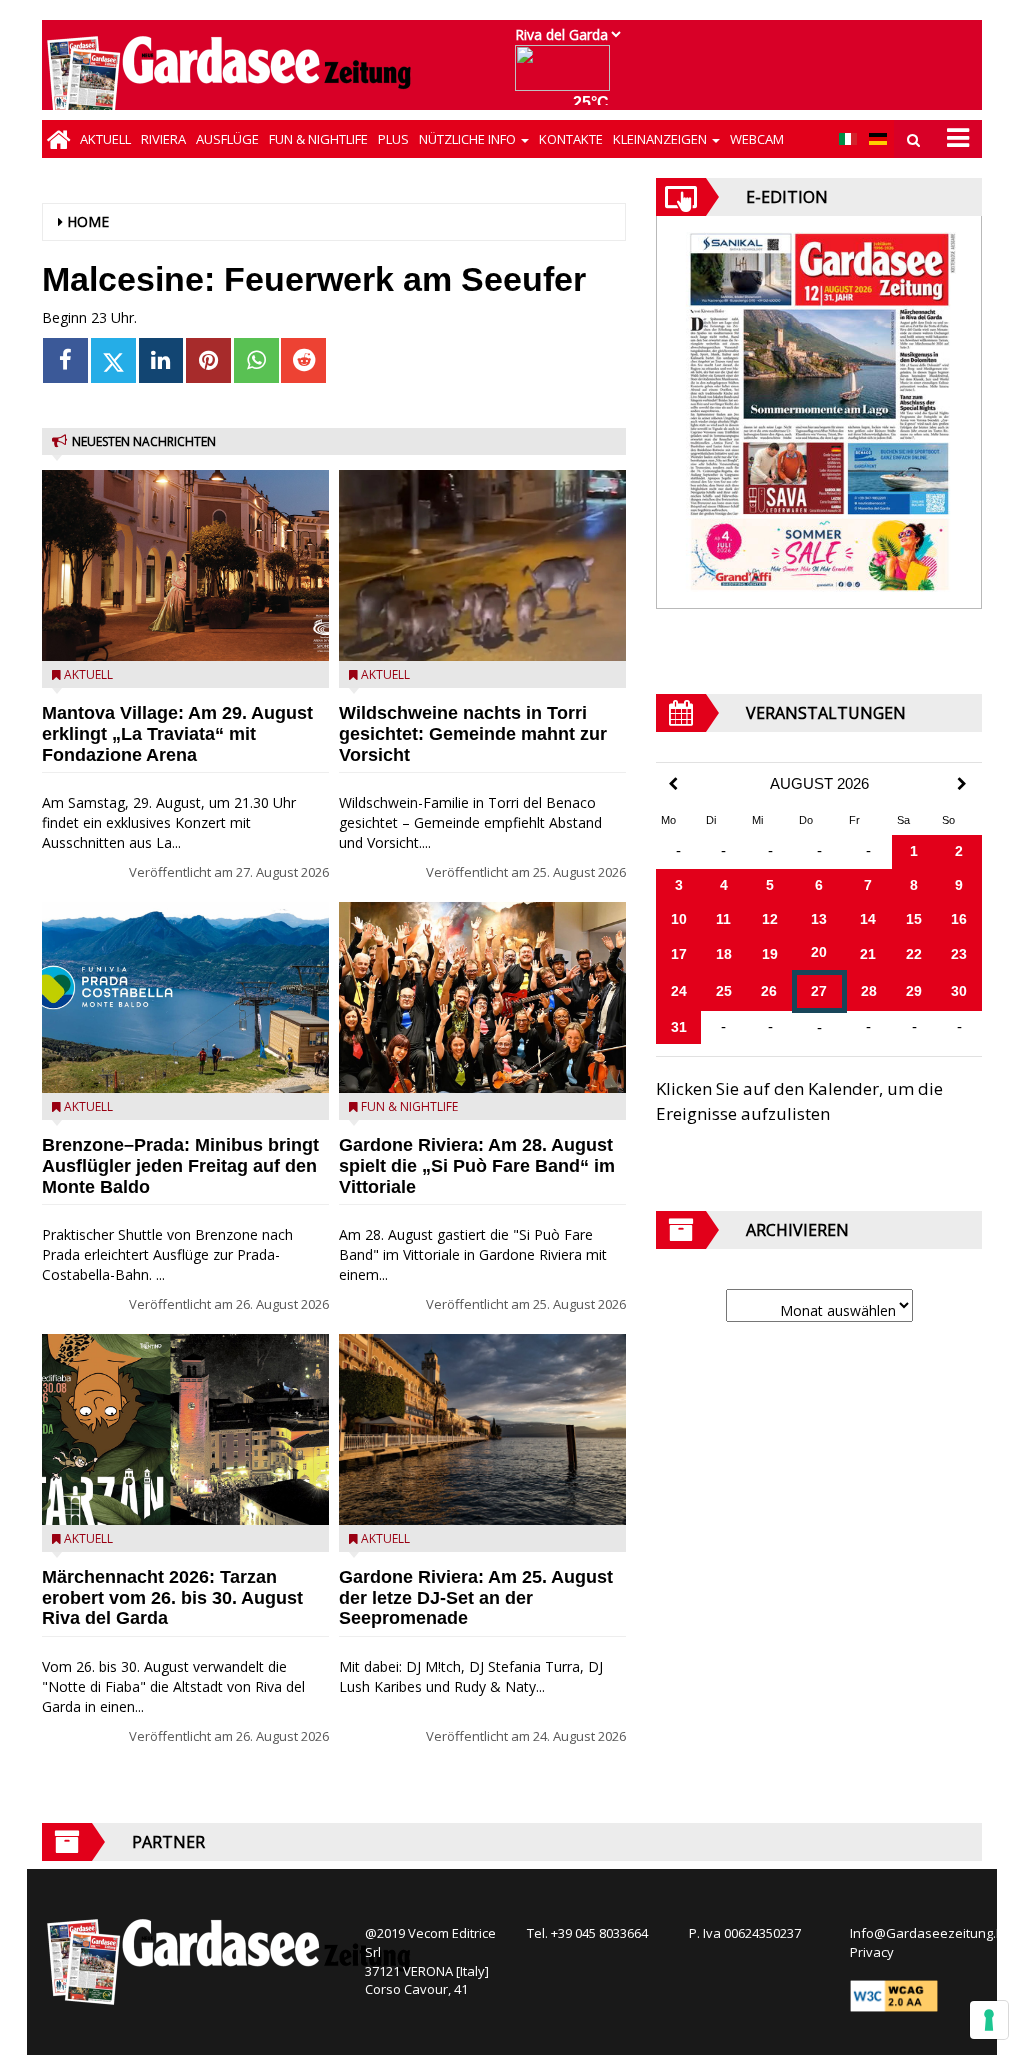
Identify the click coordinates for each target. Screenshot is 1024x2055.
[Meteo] (567, 77)
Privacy (872, 1952)
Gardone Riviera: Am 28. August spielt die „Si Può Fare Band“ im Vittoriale (477, 1166)
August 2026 (819, 784)
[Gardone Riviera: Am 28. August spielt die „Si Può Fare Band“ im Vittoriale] (482, 997)
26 (769, 991)
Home (88, 221)
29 (914, 991)
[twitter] (113, 360)
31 (679, 1027)
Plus (393, 139)
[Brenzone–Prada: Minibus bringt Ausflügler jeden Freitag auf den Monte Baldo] (185, 997)
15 (914, 919)
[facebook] (65, 360)
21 (868, 954)
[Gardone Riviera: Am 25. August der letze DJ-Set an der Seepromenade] (482, 1429)
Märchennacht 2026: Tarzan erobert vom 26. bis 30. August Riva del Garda (172, 1598)
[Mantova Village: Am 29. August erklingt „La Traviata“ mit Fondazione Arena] (185, 565)
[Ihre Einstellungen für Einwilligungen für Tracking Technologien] (989, 2020)
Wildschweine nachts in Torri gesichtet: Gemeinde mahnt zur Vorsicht (473, 734)
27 (819, 991)
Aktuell (105, 139)
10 (679, 919)
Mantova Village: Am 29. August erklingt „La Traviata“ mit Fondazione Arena (177, 734)
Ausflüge (227, 139)
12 (770, 919)
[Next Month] (962, 784)
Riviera (163, 139)
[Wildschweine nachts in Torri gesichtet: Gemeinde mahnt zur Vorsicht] (482, 565)
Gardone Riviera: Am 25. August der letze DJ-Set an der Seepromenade (476, 1598)
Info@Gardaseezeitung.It (926, 1933)
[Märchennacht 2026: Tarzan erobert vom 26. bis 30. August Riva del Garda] (185, 1429)
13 (819, 919)
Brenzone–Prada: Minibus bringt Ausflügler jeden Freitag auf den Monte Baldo (180, 1166)
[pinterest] (208, 360)
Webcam (757, 139)
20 (819, 952)
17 (679, 954)
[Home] (58, 139)
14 (868, 919)
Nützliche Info (469, 139)
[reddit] (303, 360)
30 (959, 991)
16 (959, 919)
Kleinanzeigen (661, 139)
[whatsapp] (256, 360)
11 (723, 919)
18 (724, 954)
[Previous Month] (673, 784)
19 (770, 954)
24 (679, 991)
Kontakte (571, 139)
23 (959, 954)
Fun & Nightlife (318, 139)
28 (869, 991)
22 (914, 954)
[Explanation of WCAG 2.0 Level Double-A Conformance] (894, 1995)
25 (724, 991)
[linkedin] (161, 360)
